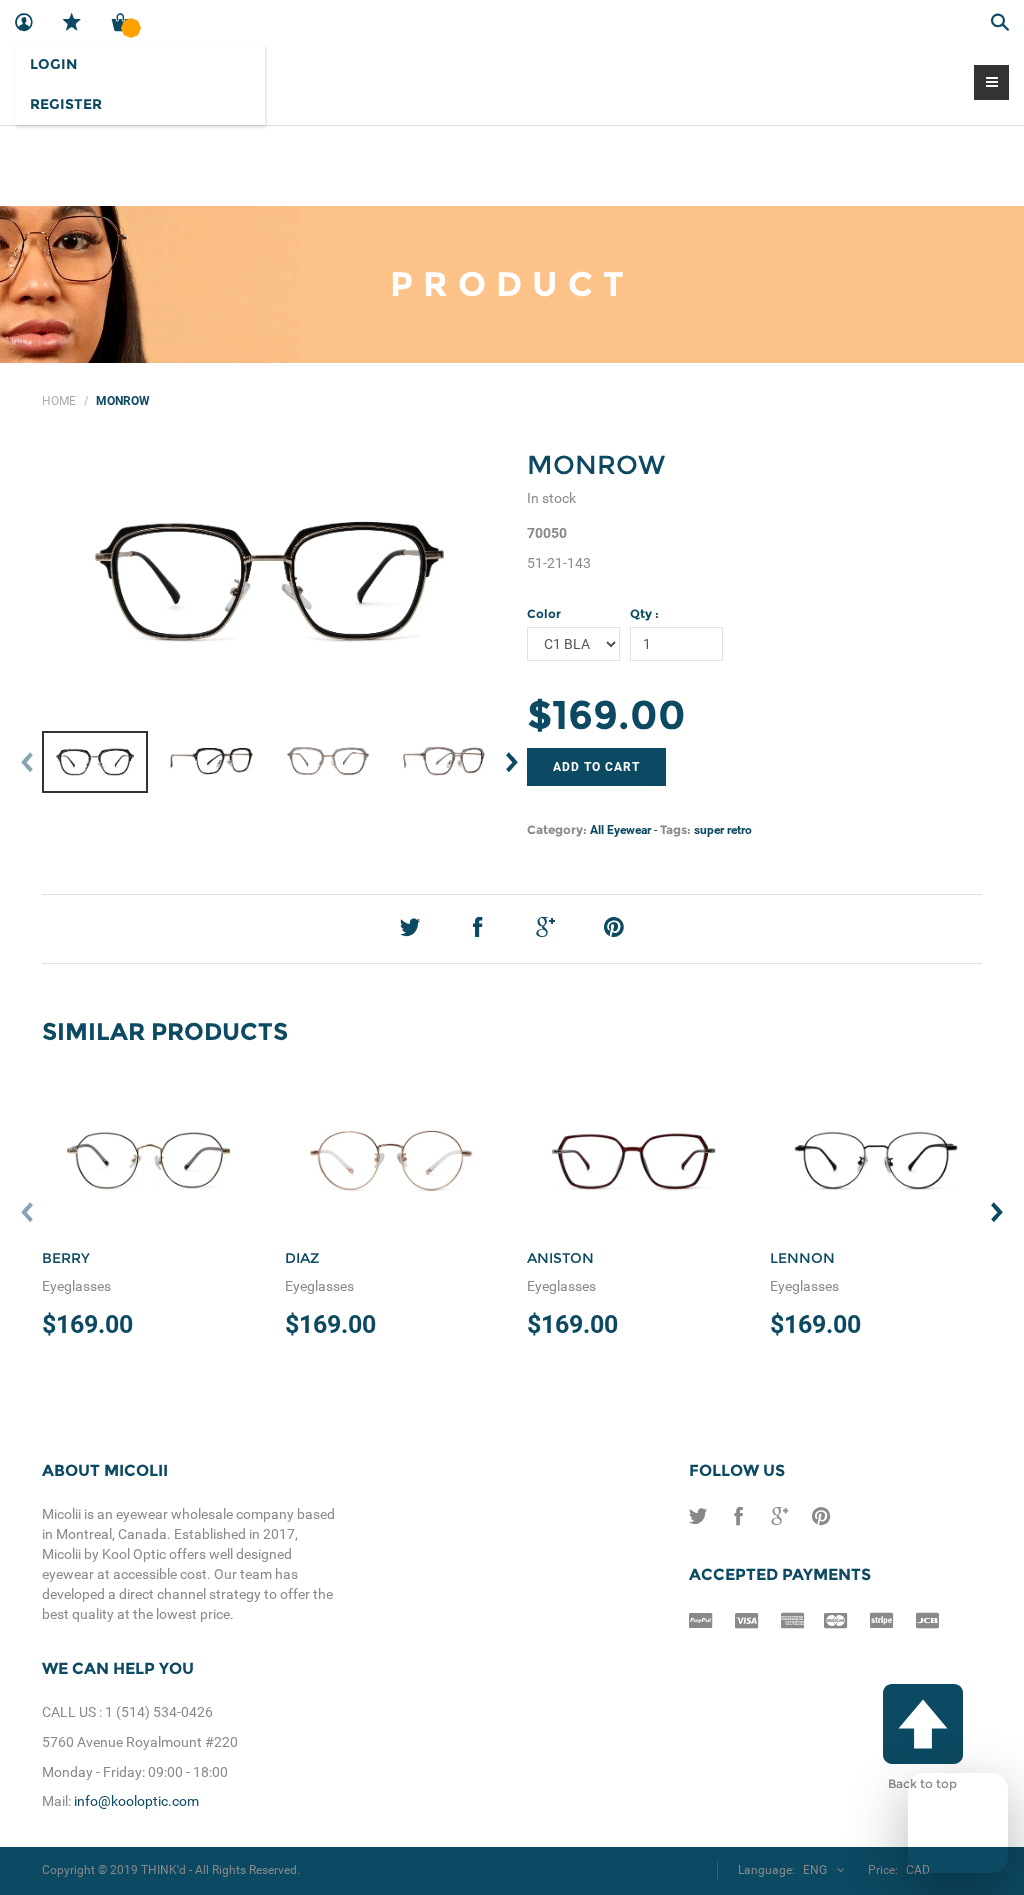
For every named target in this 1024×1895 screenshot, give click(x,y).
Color (544, 613)
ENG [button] (815, 1870)
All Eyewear (620, 830)
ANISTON (560, 1258)
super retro (723, 830)
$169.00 (606, 714)
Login (53, 64)
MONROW (596, 465)
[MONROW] (269, 581)
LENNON (802, 1258)
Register (66, 104)
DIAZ (302, 1258)
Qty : (644, 613)
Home (59, 401)
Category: (557, 829)
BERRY (66, 1258)
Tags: (675, 829)
